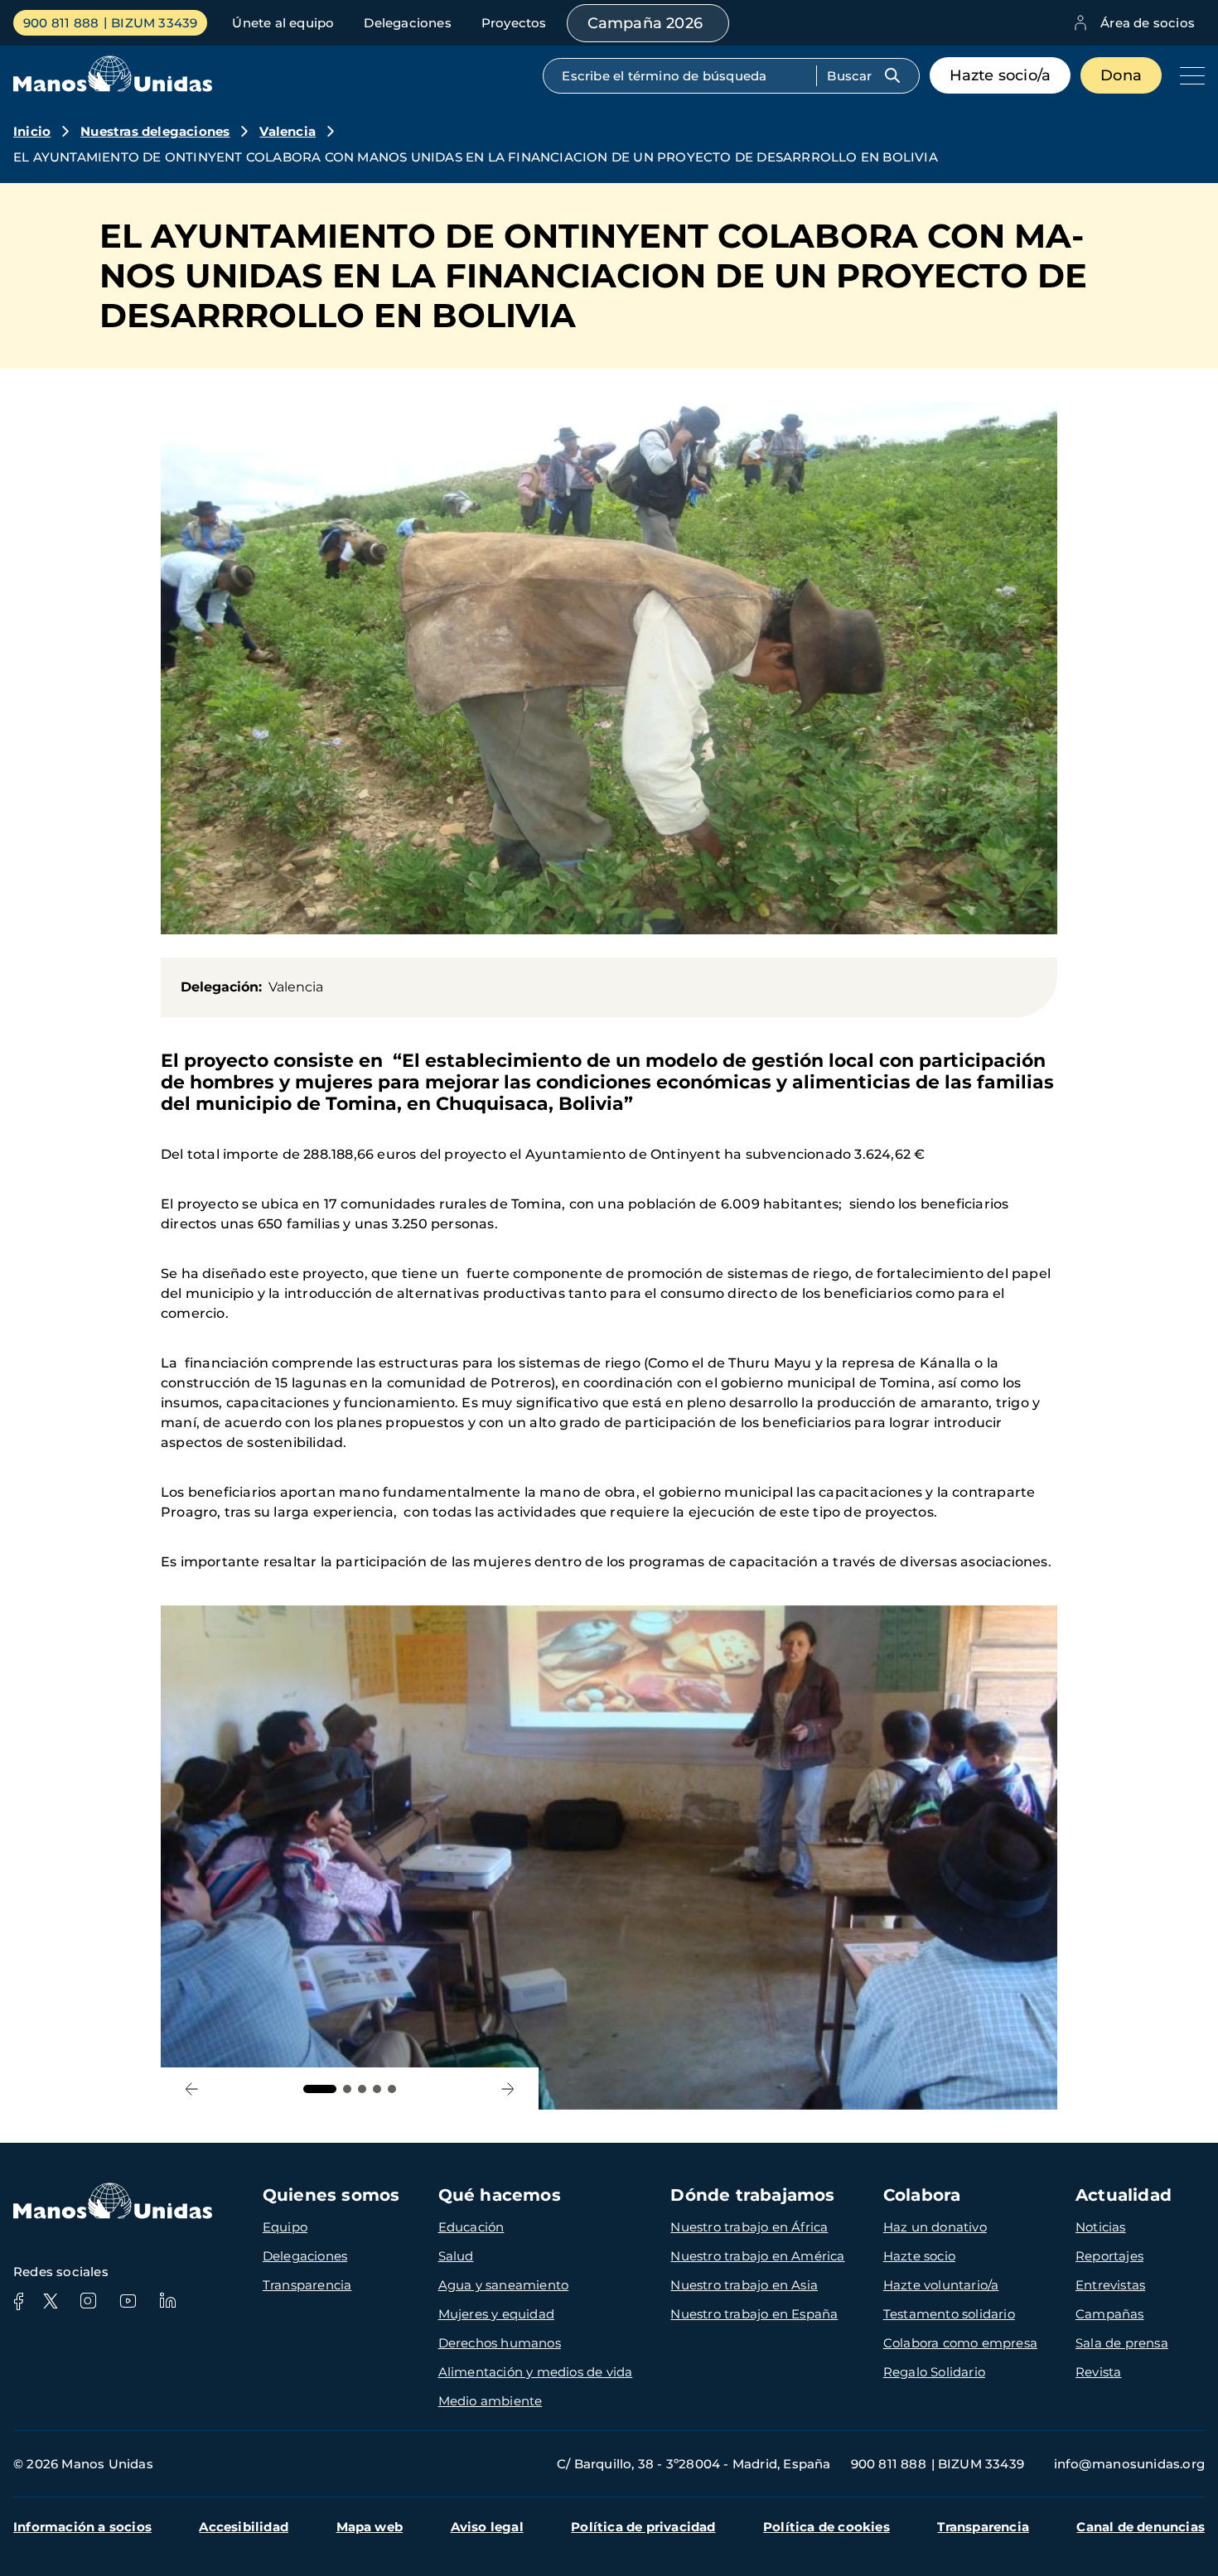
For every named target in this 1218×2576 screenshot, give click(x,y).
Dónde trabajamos (752, 2195)
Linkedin (167, 2301)
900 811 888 (61, 23)
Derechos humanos (500, 2343)
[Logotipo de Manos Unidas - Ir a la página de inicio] (113, 87)
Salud (456, 2256)
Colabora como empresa (960, 2343)
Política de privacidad (643, 2527)
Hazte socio (919, 2256)
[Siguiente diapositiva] (508, 2089)
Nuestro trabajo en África (749, 2227)
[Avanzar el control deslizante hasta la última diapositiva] (192, 2089)
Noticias (1101, 2227)
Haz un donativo (935, 2227)
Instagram (88, 2301)
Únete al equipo (283, 23)
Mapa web (370, 2527)
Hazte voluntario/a (941, 2285)
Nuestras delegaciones (155, 131)
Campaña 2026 (645, 23)
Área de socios (1148, 23)
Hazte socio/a (1001, 75)
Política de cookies (826, 2527)
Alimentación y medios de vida (536, 2372)
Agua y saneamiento (504, 2285)
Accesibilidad (244, 2527)
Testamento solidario (949, 2314)
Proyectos (514, 23)
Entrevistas (1110, 2285)
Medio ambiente (491, 2401)
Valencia (288, 131)
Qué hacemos (500, 2195)
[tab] (320, 2089)
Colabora (922, 2195)
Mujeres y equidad (496, 2314)
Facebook (18, 2301)
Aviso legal (487, 2527)
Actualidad (1124, 2195)
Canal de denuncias (1141, 2527)
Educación (471, 2227)
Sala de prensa (1122, 2343)
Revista (1098, 2372)
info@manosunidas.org (1129, 2464)
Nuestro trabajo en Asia (744, 2285)
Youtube (128, 2301)
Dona (1121, 75)
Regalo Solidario (934, 2372)
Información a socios (82, 2527)
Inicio (32, 131)
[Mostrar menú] (1188, 75)
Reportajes (1109, 2256)
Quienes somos (331, 2195)
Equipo (285, 2227)
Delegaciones (407, 23)
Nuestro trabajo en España (754, 2314)
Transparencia (307, 2285)
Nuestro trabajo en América (757, 2256)
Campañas (1110, 2314)
